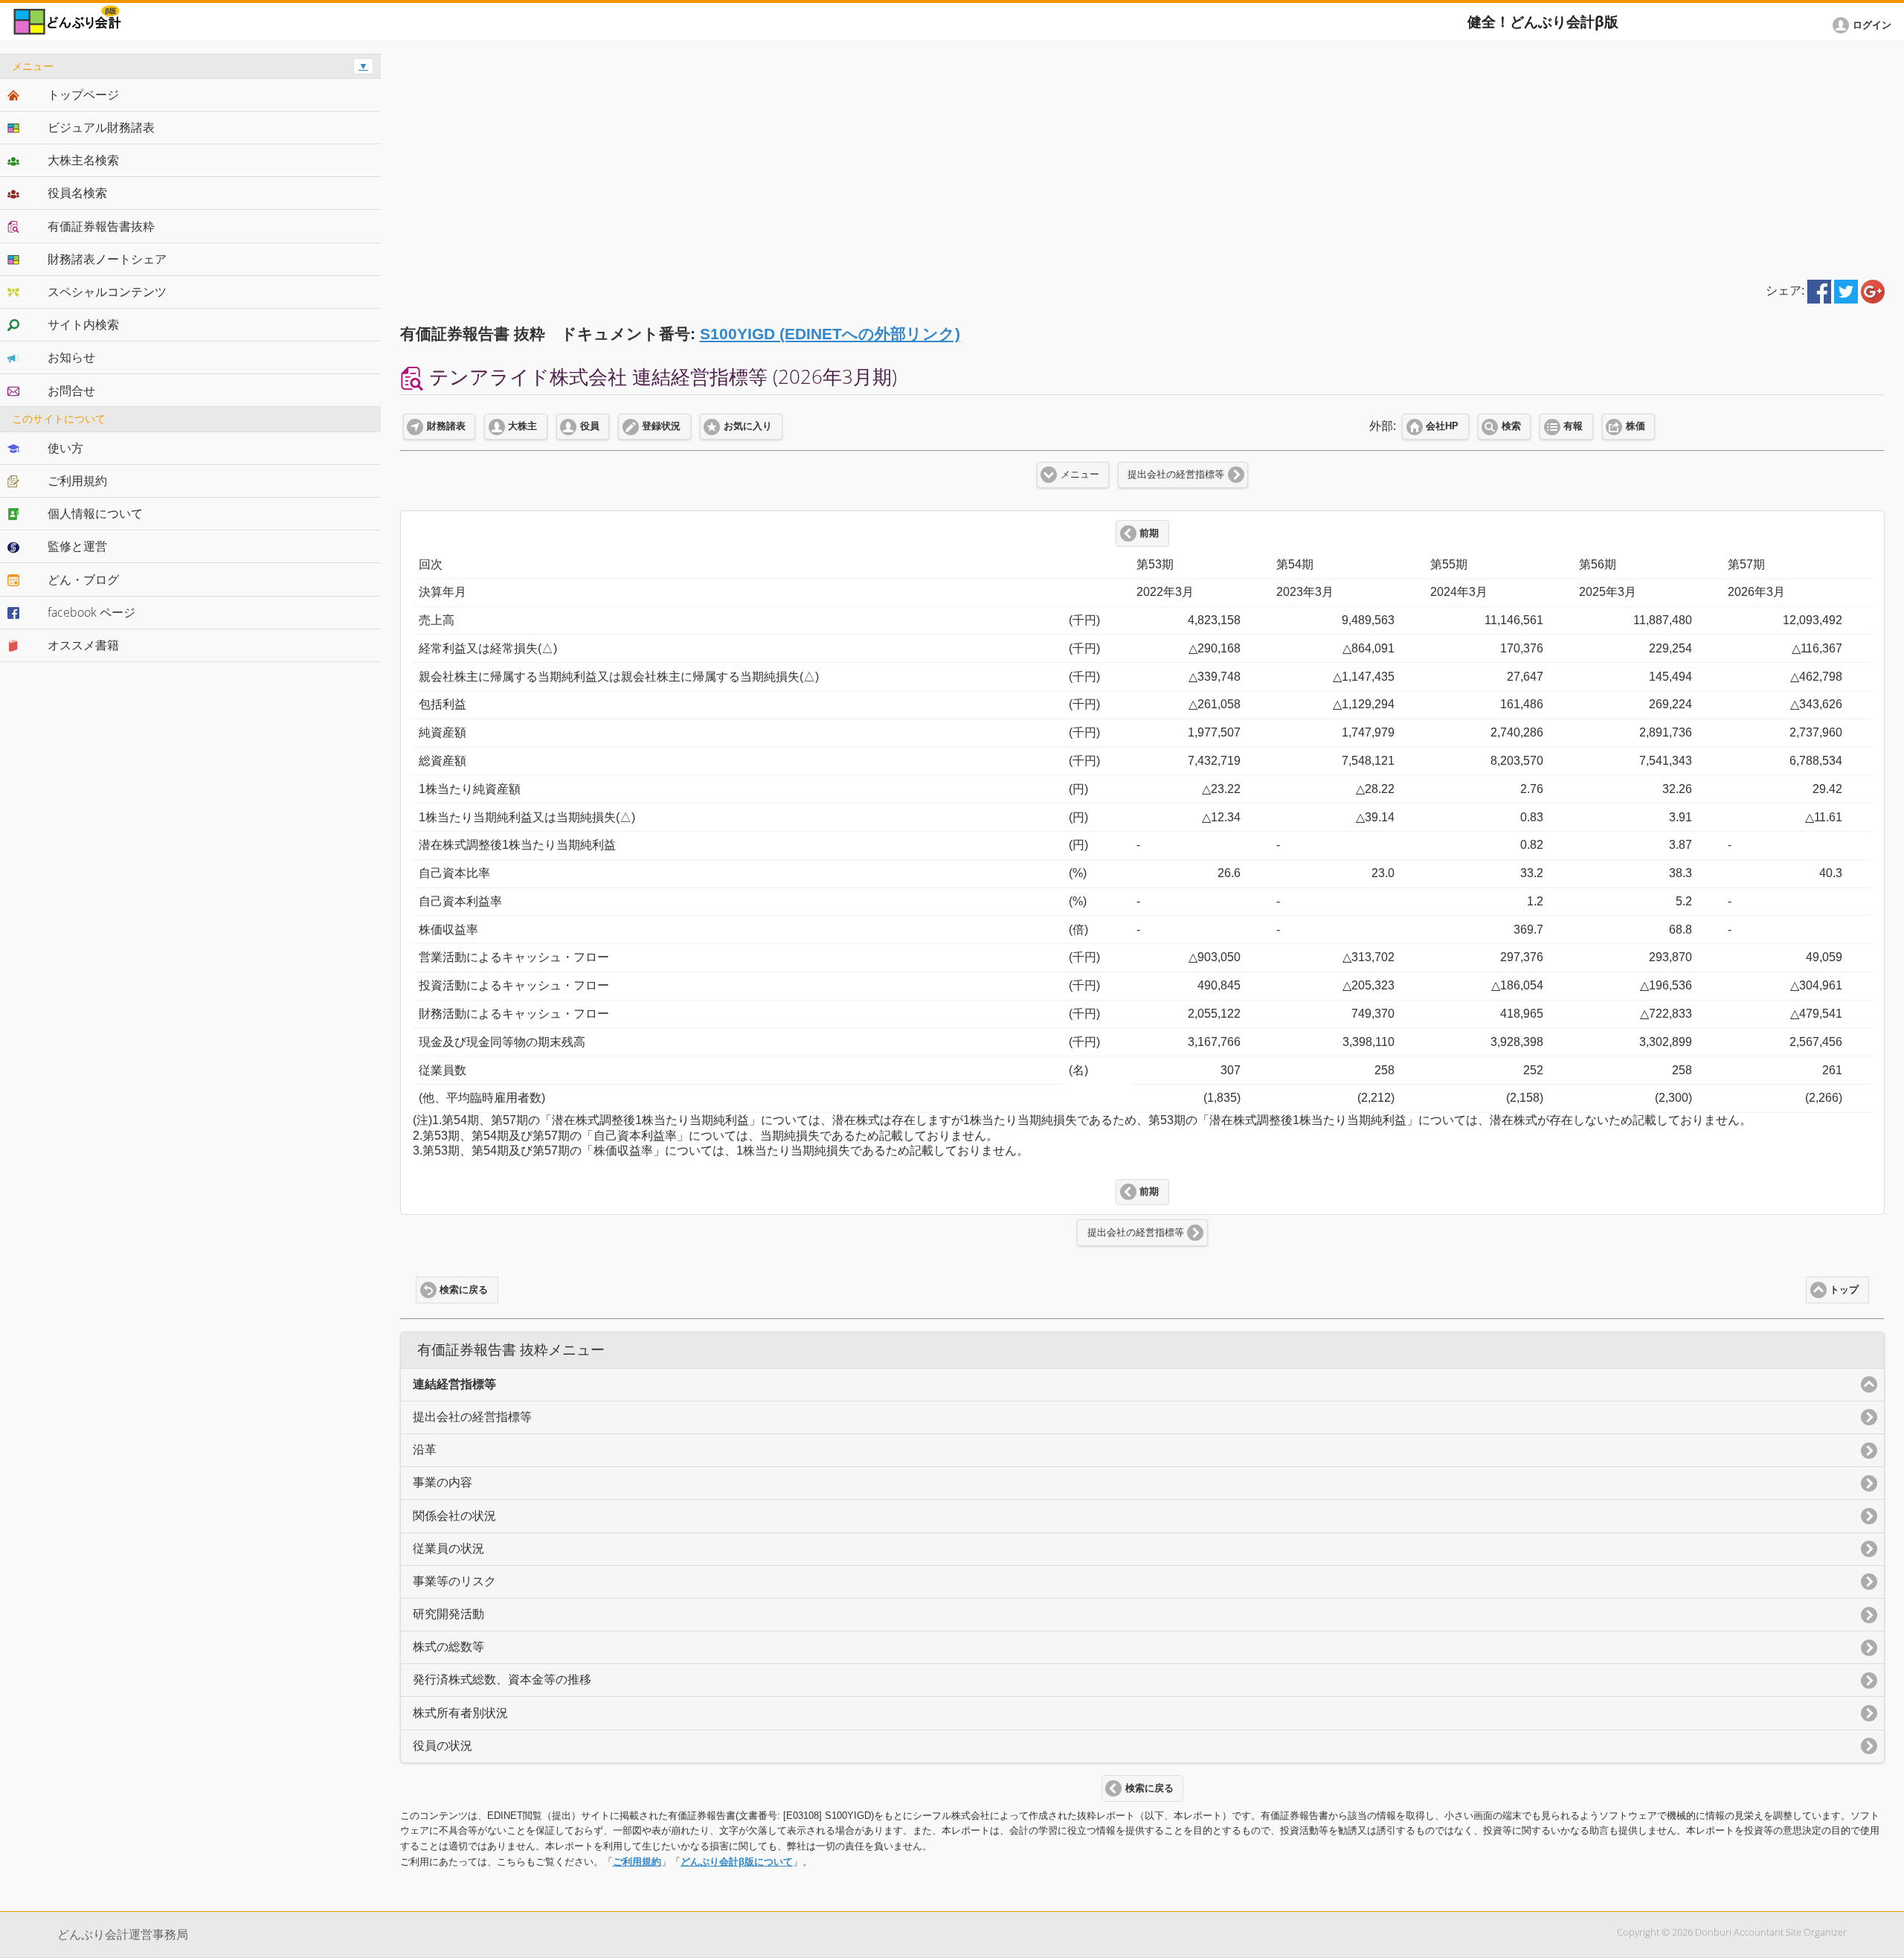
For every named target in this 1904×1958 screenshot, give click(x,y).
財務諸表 (446, 426)
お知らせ (71, 357)
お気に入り (748, 426)
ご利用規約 (637, 1862)
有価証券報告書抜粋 (101, 226)
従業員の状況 (448, 1548)
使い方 (65, 448)
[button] (1865, 25)
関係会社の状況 (454, 1516)
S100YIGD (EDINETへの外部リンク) (830, 334)
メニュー (1080, 475)
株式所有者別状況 (460, 1713)
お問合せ (71, 391)
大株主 (522, 426)
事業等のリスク (454, 1581)
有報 (1573, 426)
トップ (1844, 1290)
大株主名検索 (83, 160)
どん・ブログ (83, 580)
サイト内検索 (83, 324)
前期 (1149, 533)
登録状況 (661, 426)
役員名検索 (77, 193)
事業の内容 (443, 1482)
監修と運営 (77, 546)
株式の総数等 (448, 1647)
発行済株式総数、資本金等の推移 (502, 1679)
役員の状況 (443, 1746)
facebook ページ (91, 612)
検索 (1511, 426)
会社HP (1442, 426)
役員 (590, 426)
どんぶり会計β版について (737, 1862)
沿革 (425, 1450)
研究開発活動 (448, 1614)
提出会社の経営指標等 (1176, 475)
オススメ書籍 (83, 645)
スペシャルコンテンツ (107, 292)
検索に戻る (464, 1290)
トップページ (83, 94)
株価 (1636, 426)
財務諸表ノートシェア (107, 259)
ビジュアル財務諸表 (101, 127)
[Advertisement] (1142, 158)
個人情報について (95, 513)
